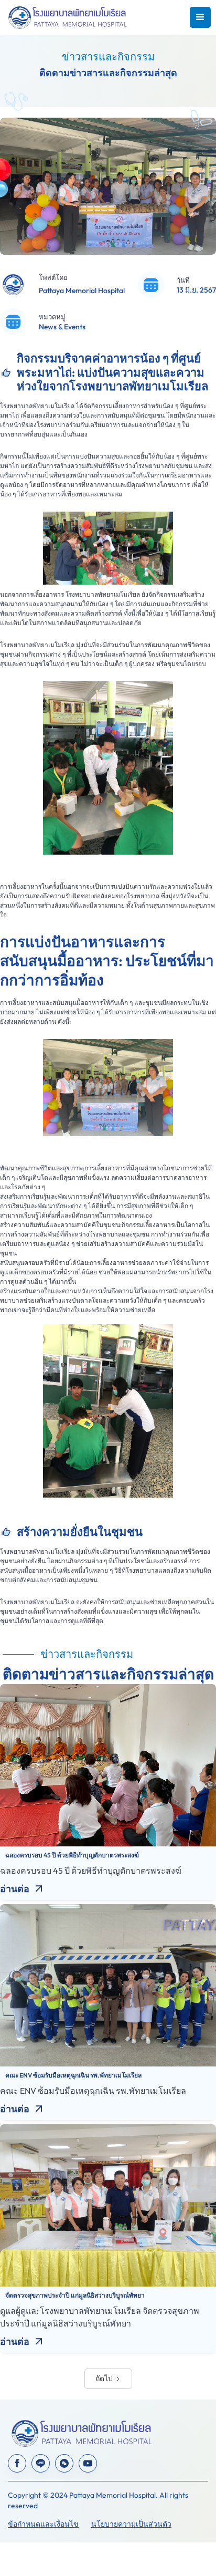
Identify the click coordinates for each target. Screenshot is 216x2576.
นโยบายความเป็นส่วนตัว (131, 2524)
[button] (200, 17)
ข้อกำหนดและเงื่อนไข (43, 2524)
